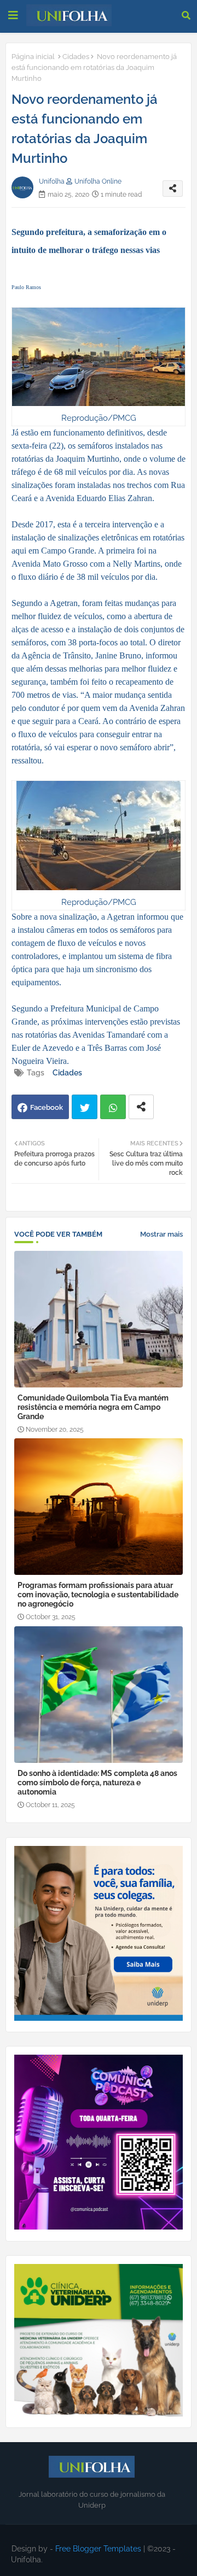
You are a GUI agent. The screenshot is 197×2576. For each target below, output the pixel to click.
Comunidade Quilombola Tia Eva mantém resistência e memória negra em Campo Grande (93, 1407)
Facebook (47, 1107)
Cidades (76, 57)
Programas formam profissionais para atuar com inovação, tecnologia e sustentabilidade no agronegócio (98, 1595)
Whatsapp (113, 1107)
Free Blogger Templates (98, 2549)
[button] (186, 15)
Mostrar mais (161, 1234)
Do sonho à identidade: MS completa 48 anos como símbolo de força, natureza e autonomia (97, 1783)
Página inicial (33, 57)
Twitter (85, 1107)
